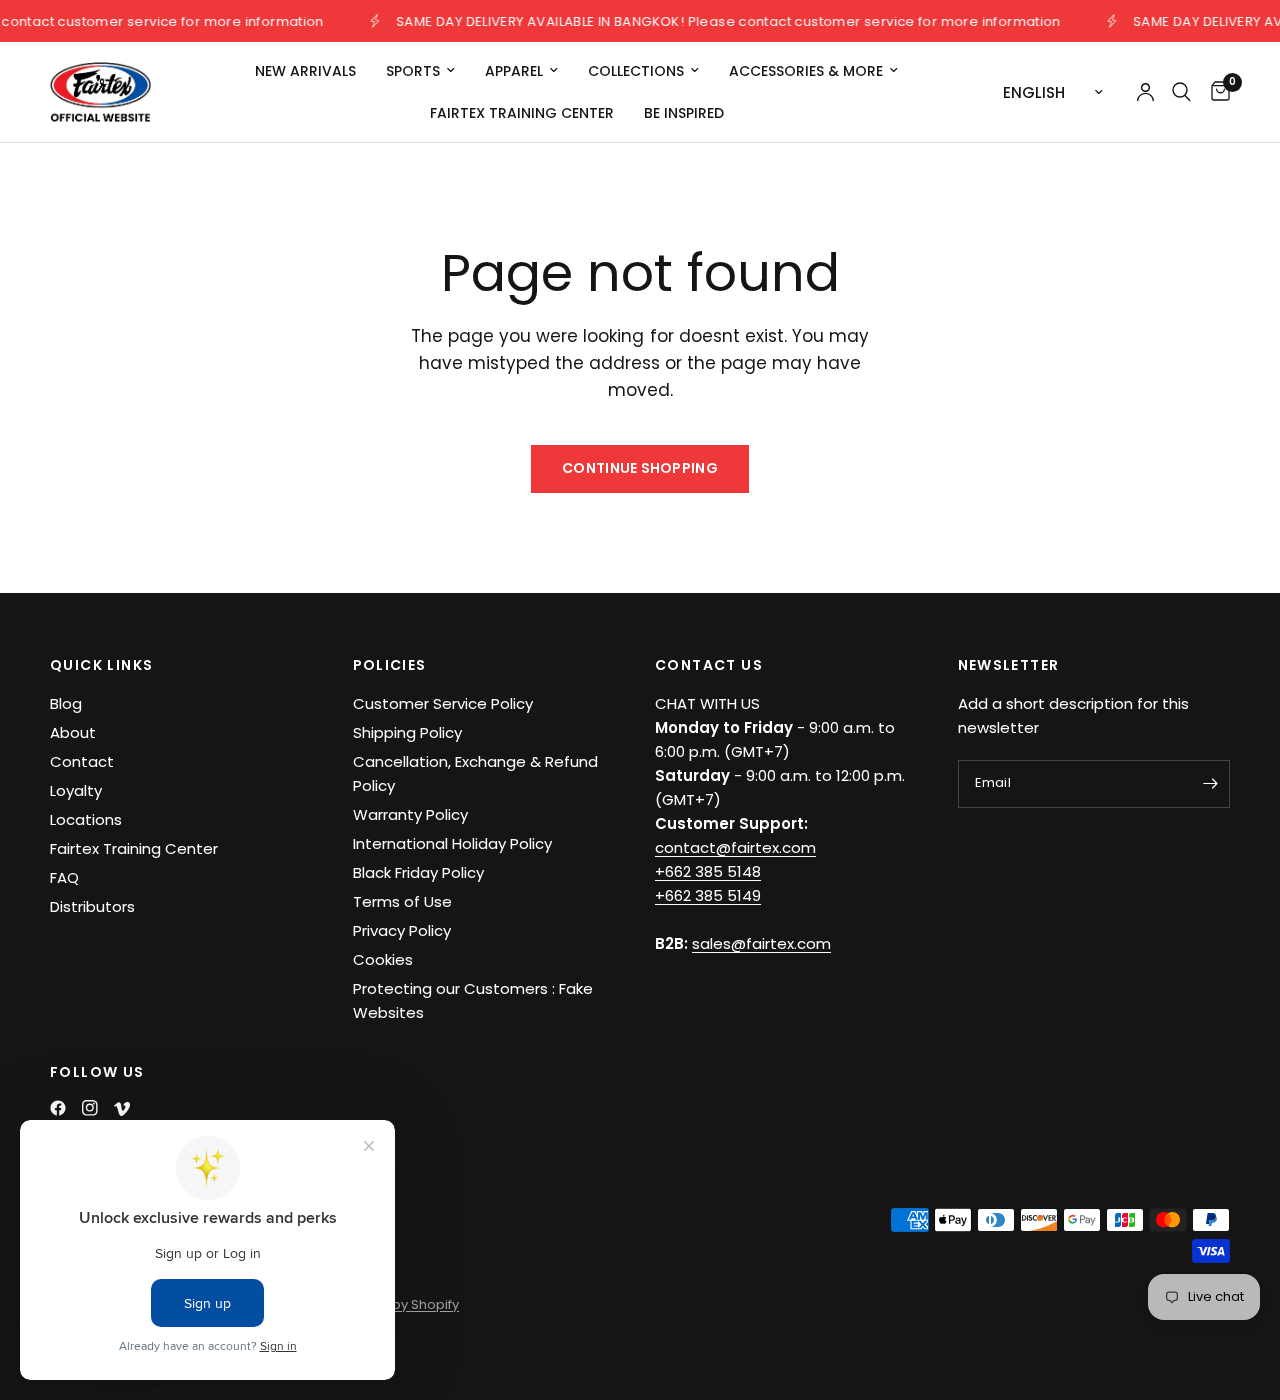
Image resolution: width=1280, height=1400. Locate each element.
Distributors (92, 906)
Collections (636, 71)
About (73, 732)
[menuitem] (305, 71)
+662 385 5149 (708, 895)
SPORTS (413, 71)
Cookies (383, 959)
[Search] (1181, 92)
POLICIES (390, 665)
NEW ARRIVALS (305, 71)
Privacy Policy (402, 930)
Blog (66, 703)
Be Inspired (684, 113)
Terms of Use (402, 901)
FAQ (64, 877)
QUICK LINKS (101, 665)
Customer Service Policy (443, 703)
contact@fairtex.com (735, 847)
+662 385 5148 (708, 871)
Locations (86, 819)
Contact (82, 761)
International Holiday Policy (452, 843)
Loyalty (76, 790)
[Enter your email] (1210, 784)
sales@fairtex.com (761, 943)
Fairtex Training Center (522, 113)
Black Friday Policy (418, 872)
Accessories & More (806, 71)
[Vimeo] (122, 1109)
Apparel (514, 71)
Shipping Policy (407, 732)
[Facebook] (58, 1108)
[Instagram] (90, 1108)
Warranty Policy (410, 814)
